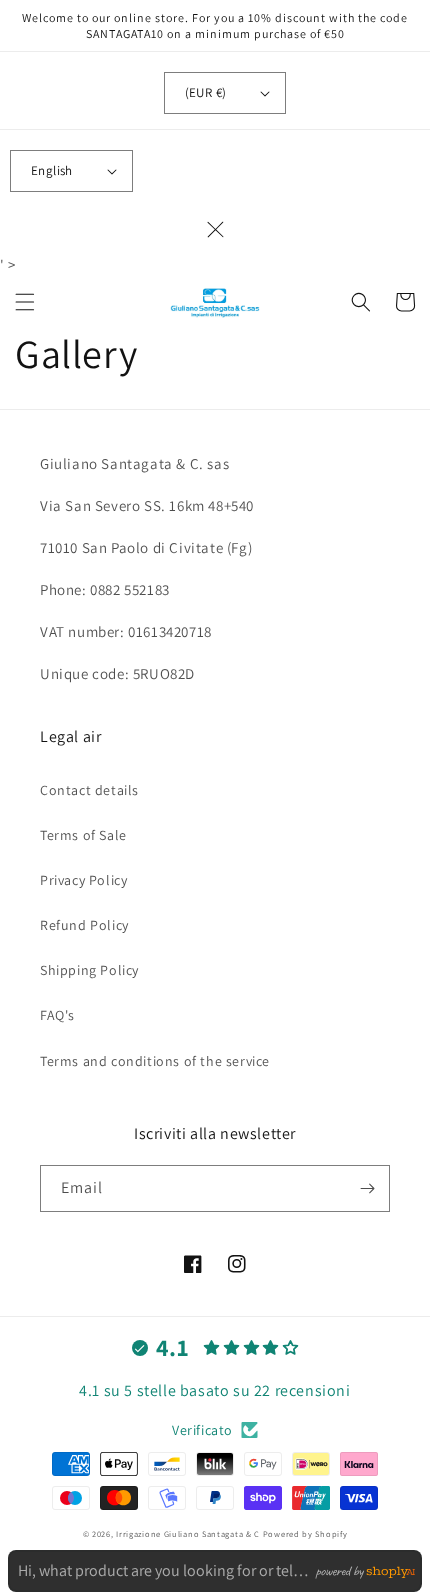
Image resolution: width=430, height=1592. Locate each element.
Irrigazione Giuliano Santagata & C (188, 1533)
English (52, 170)
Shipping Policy (89, 970)
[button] (25, 302)
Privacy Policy (83, 880)
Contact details (89, 790)
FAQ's (57, 1015)
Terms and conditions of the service (155, 1061)
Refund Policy (84, 925)
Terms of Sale (83, 835)
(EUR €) (206, 92)
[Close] (215, 229)
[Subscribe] (367, 1188)
